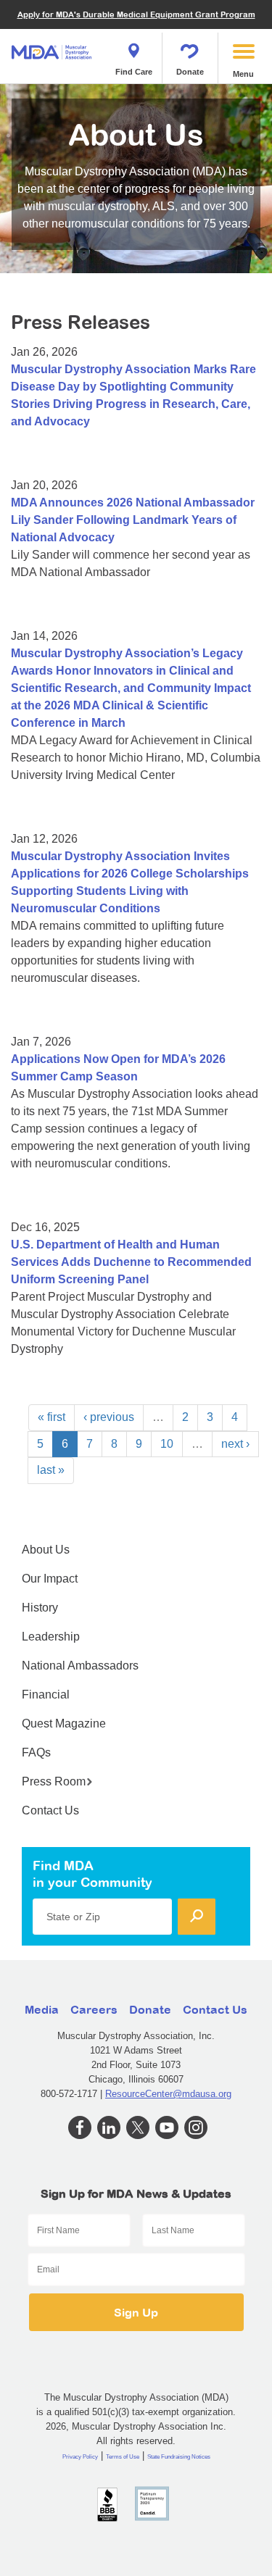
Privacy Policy (80, 2457)
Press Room (54, 1781)
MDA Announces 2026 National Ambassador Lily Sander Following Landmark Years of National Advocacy (133, 520)
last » (51, 1470)
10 (167, 1444)
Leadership (51, 1637)
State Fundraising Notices (179, 2457)
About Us (46, 1550)
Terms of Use (123, 2457)
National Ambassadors (80, 1666)
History (40, 1608)
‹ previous (109, 1417)
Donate (190, 72)
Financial (46, 1695)
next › (235, 1444)
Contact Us (50, 1810)
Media (42, 2009)
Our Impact (50, 1579)
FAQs (36, 1752)
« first (51, 1417)
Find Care (134, 72)
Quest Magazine (64, 1723)
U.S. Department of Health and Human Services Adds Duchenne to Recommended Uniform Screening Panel (131, 1262)
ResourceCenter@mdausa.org (168, 2094)
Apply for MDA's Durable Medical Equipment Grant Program (136, 14)
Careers (94, 2009)
